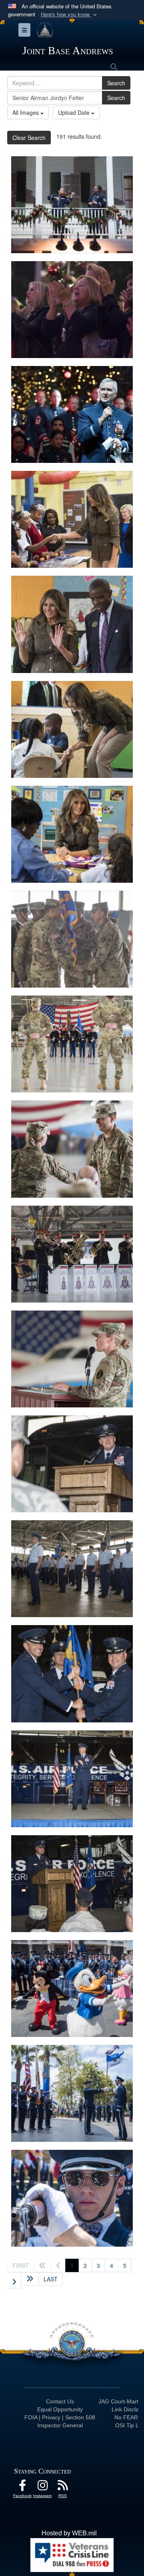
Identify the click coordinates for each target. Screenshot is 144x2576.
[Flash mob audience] (72, 310)
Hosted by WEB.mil (69, 2533)
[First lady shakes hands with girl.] (72, 729)
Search (116, 83)
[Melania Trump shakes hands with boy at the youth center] (72, 519)
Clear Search (29, 138)
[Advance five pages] (30, 2279)
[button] (70, 15)
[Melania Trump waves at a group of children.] (72, 624)
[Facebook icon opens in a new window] (22, 2487)
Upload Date (75, 112)
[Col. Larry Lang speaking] (72, 414)
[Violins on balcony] (72, 205)
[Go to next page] (14, 2281)
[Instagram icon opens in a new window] (42, 2487)
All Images (26, 112)
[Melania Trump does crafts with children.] (72, 834)
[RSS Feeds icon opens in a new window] (62, 2487)
